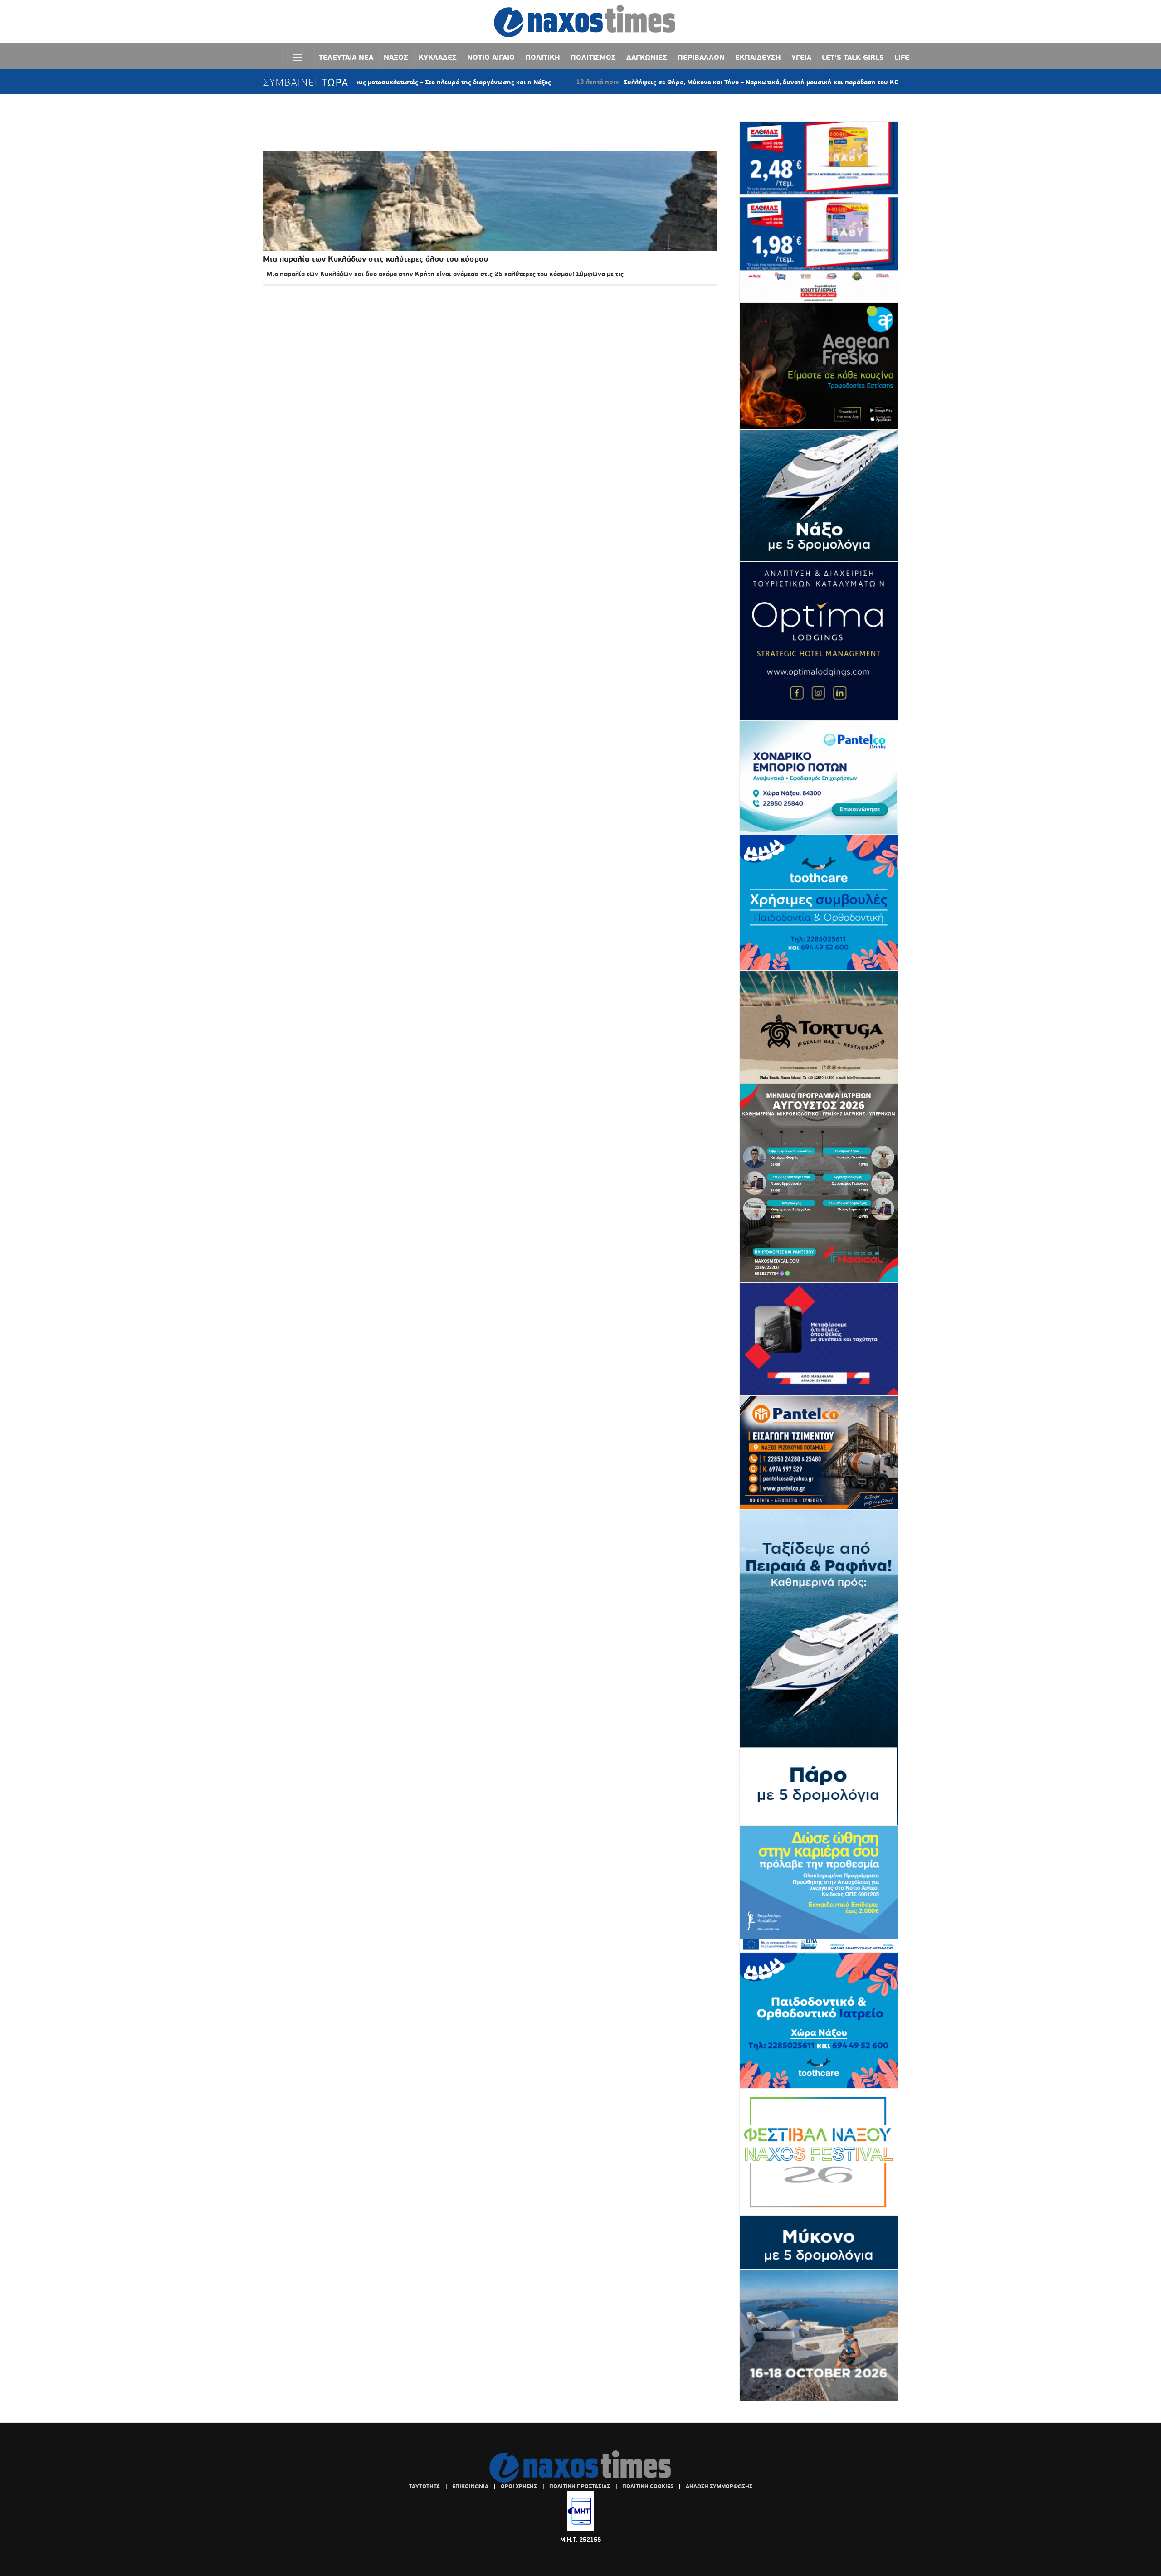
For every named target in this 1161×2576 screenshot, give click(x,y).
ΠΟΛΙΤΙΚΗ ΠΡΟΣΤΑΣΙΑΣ (580, 2486)
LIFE (902, 57)
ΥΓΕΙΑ (801, 57)
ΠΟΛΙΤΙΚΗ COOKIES (648, 2486)
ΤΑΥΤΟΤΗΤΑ (424, 2486)
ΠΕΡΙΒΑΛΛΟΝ (701, 57)
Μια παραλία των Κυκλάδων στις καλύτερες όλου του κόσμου (376, 259)
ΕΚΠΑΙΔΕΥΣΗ (758, 57)
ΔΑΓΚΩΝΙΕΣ (647, 57)
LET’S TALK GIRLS (853, 57)
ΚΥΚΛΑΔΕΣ (438, 57)
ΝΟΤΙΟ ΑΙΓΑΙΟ (491, 57)
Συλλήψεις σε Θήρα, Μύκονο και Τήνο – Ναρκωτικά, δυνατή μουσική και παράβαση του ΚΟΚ (658, 82)
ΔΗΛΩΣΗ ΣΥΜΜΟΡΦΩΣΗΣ (719, 2486)
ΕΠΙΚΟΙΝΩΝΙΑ (470, 2486)
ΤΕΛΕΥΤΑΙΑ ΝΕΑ (346, 57)
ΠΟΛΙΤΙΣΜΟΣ (593, 57)
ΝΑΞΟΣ (396, 57)
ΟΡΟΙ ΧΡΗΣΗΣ (519, 2486)
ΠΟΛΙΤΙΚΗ (543, 57)
